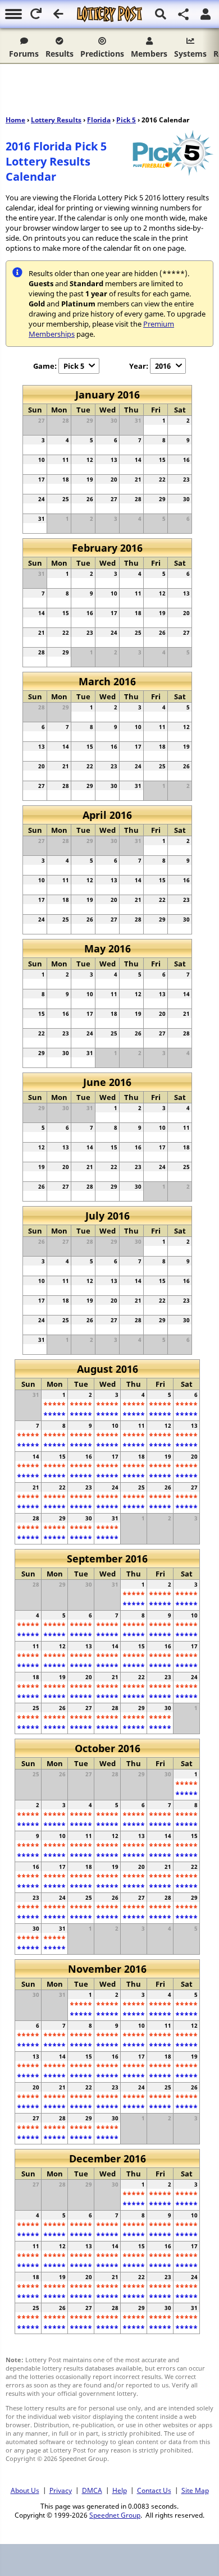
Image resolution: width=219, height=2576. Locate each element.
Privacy (61, 2490)
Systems (190, 54)
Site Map (195, 2490)
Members (149, 54)
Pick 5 (126, 120)
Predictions (102, 54)
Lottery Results (56, 120)
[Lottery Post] (109, 14)
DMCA (92, 2490)
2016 (163, 366)
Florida (99, 120)
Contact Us (154, 2490)
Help (120, 2490)
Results (60, 54)
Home (15, 120)
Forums (24, 54)
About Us (25, 2490)
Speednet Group (115, 2515)
